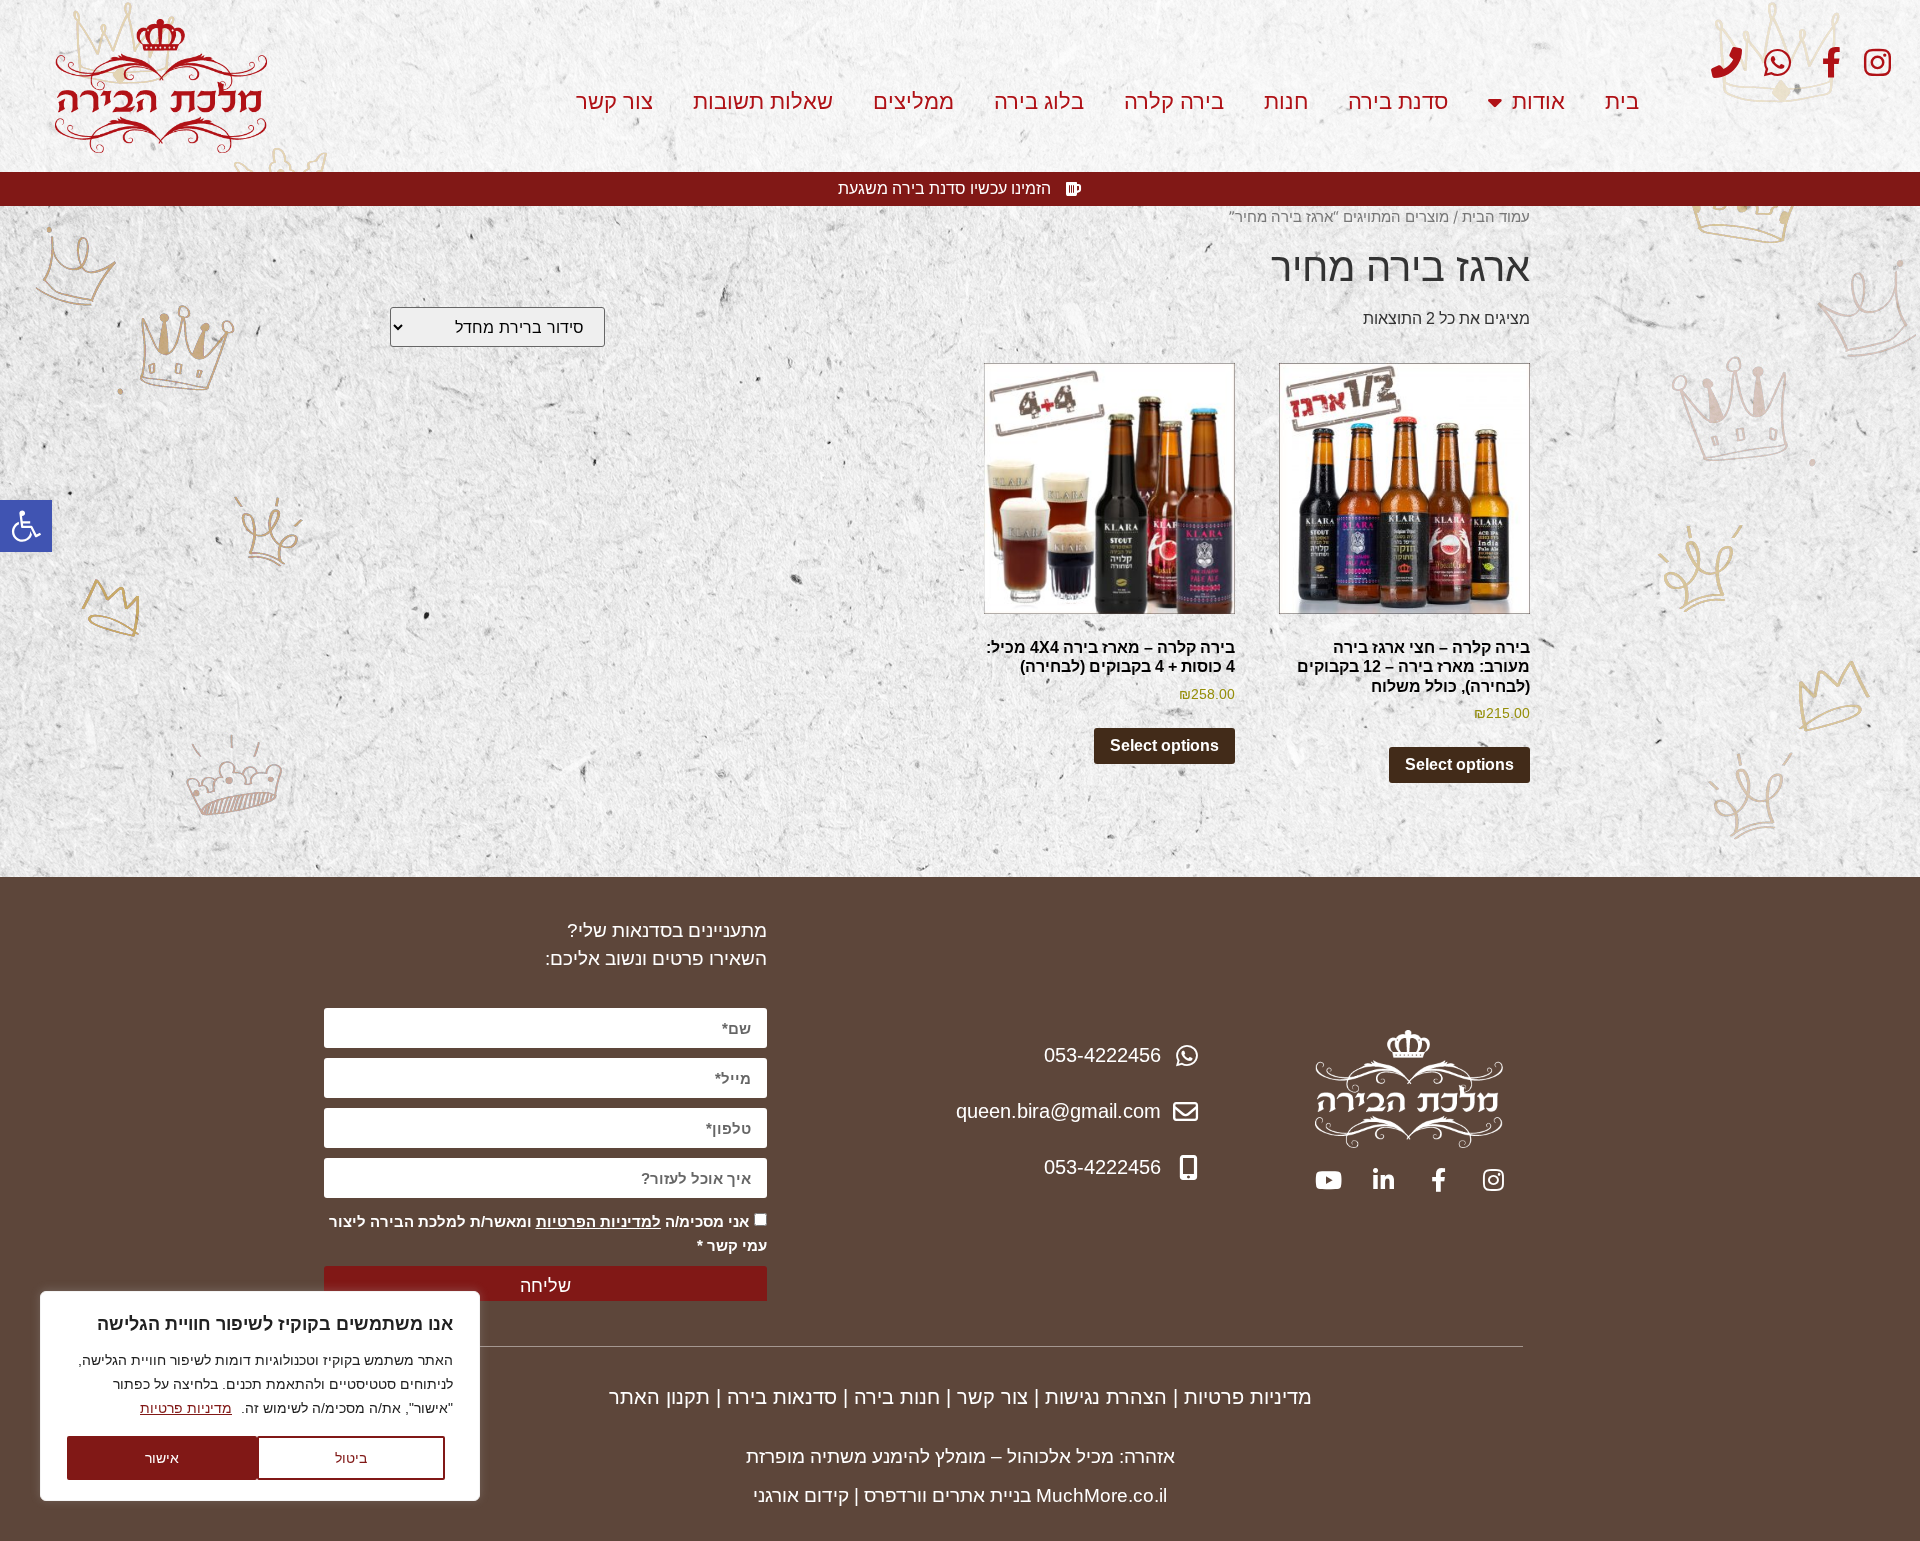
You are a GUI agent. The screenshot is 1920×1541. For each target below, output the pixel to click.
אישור (162, 1457)
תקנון (688, 1397)
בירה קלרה (1174, 101)
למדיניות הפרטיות (598, 1221)
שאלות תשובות (763, 101)
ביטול (351, 1457)
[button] (26, 526)
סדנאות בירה (782, 1397)
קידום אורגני (801, 1495)
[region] (260, 1396)
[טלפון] (1720, 62)
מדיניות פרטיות (186, 1408)
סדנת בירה (1398, 101)
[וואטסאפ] (1770, 62)
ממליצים (913, 101)
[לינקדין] (1381, 1180)
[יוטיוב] (1326, 1180)
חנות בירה (897, 1397)
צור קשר (614, 101)
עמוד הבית (1496, 217)
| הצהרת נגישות (1111, 1397)
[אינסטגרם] (1869, 62)
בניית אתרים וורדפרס (947, 1495)
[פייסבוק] (1819, 62)
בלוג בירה (1039, 101)
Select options (1459, 764)
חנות (1286, 101)
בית (1622, 101)
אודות (1538, 101)
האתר (637, 1397)
